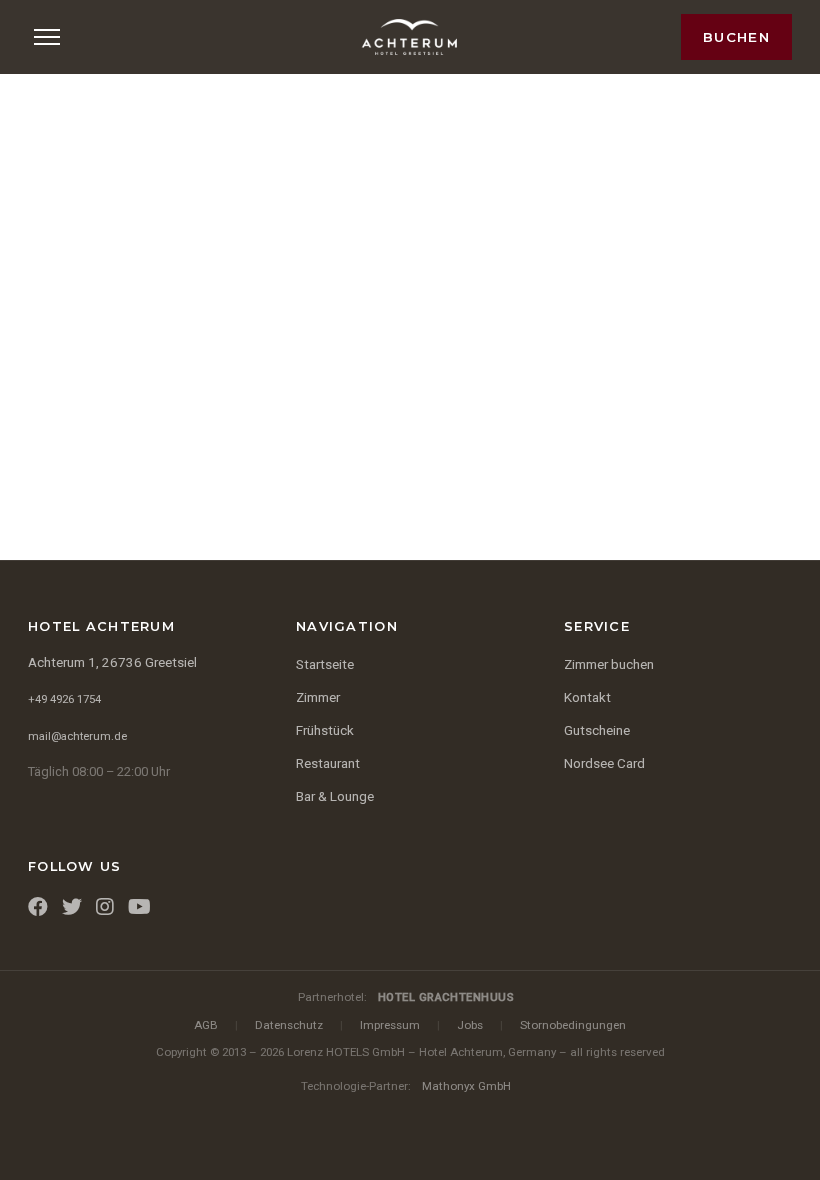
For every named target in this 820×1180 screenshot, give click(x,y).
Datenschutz (289, 1025)
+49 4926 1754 (64, 699)
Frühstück (325, 730)
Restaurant (328, 763)
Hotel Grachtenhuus (446, 997)
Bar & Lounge (335, 796)
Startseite (325, 664)
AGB (206, 1025)
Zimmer (318, 697)
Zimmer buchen (609, 664)
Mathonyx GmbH (466, 1086)
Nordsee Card (604, 763)
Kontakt (587, 697)
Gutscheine (597, 730)
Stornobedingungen (573, 1025)
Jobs (470, 1025)
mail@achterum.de (77, 736)
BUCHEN (736, 37)
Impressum (390, 1025)
